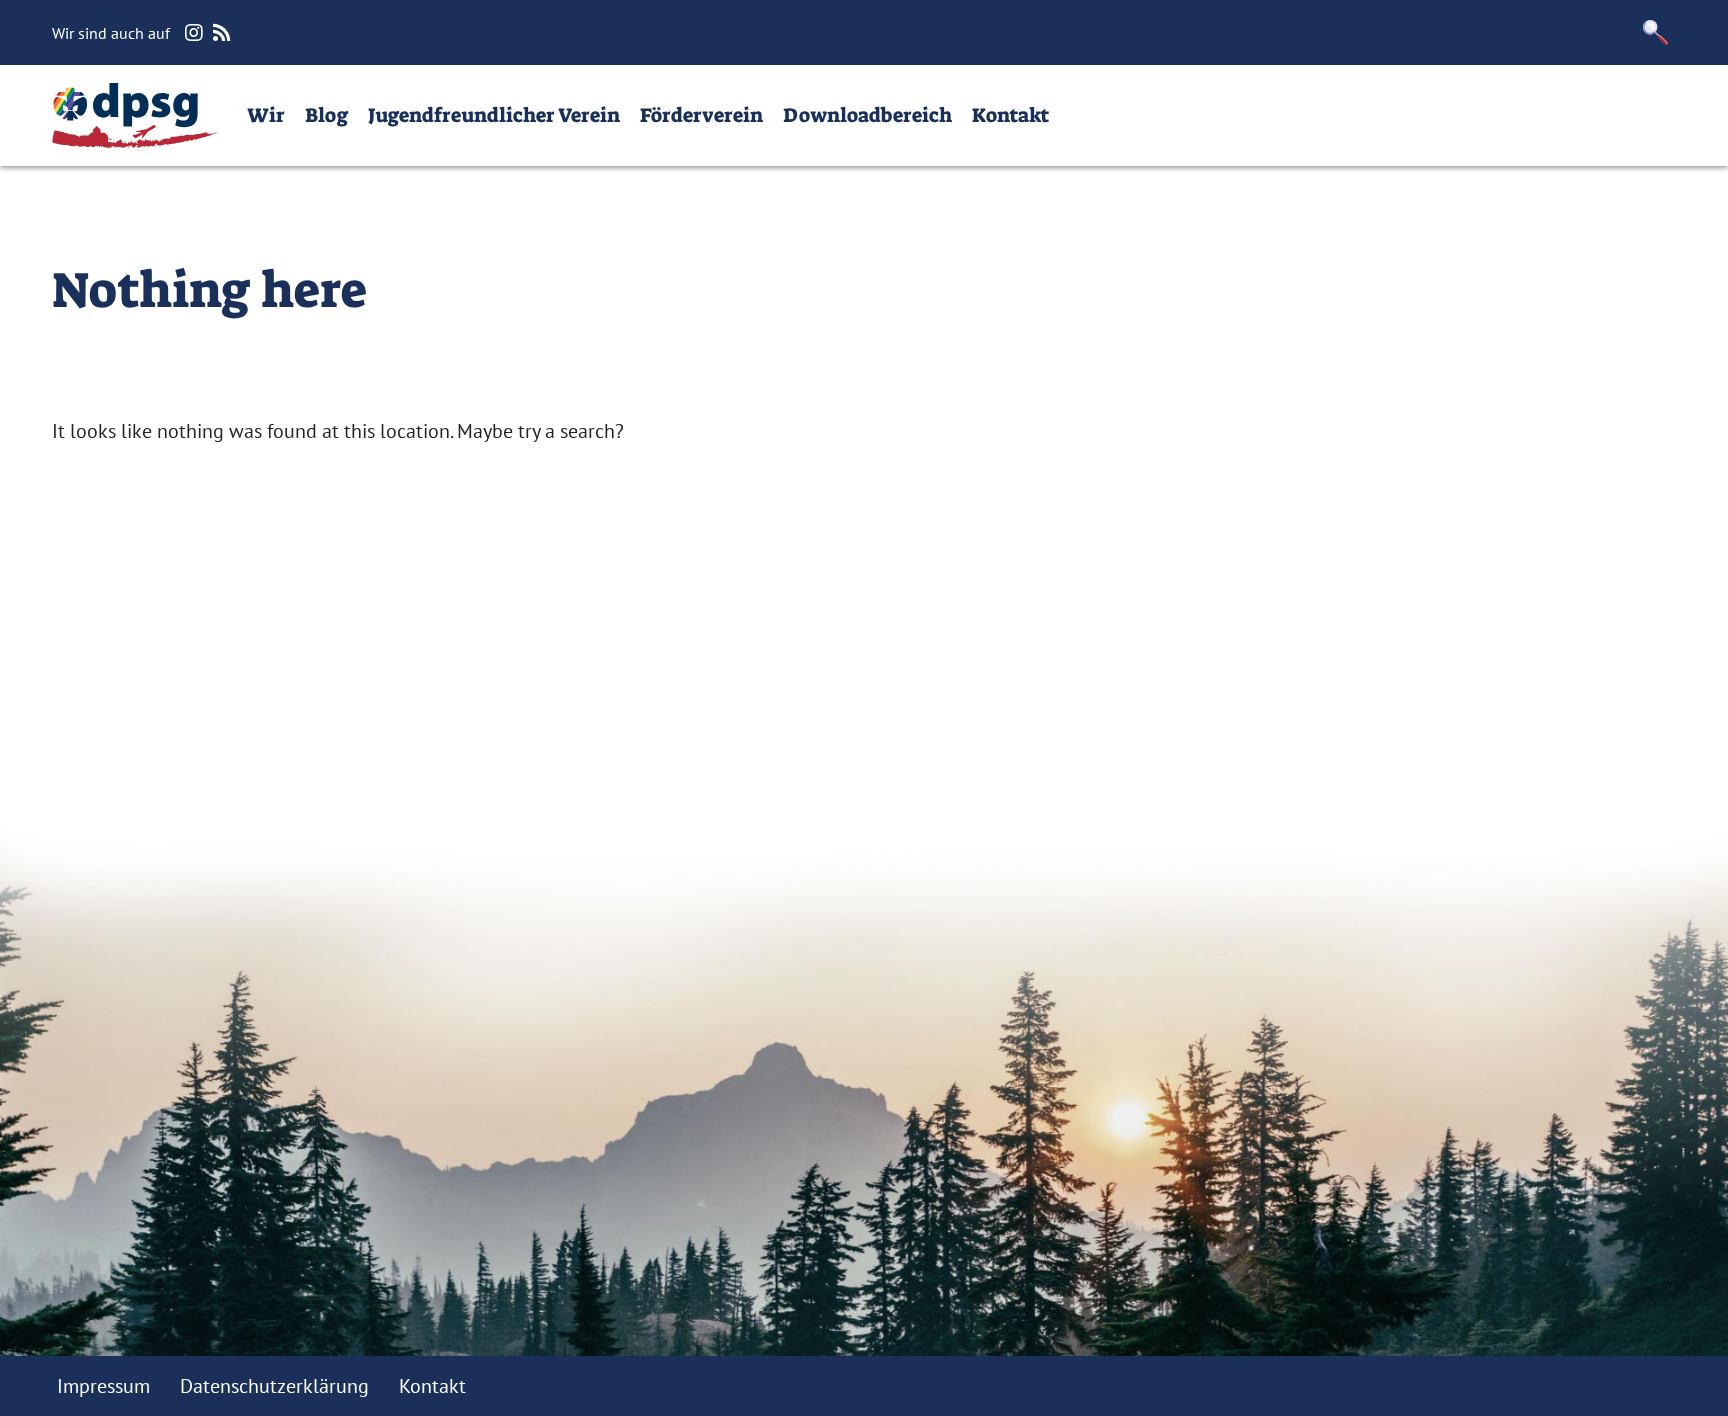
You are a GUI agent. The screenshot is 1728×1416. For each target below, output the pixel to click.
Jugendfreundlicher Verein (494, 115)
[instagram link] (196, 33)
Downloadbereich (867, 115)
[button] (1656, 32)
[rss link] (224, 33)
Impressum (103, 1386)
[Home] (134, 115)
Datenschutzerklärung (274, 1386)
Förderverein (701, 115)
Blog (326, 115)
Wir (266, 115)
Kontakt (1010, 115)
